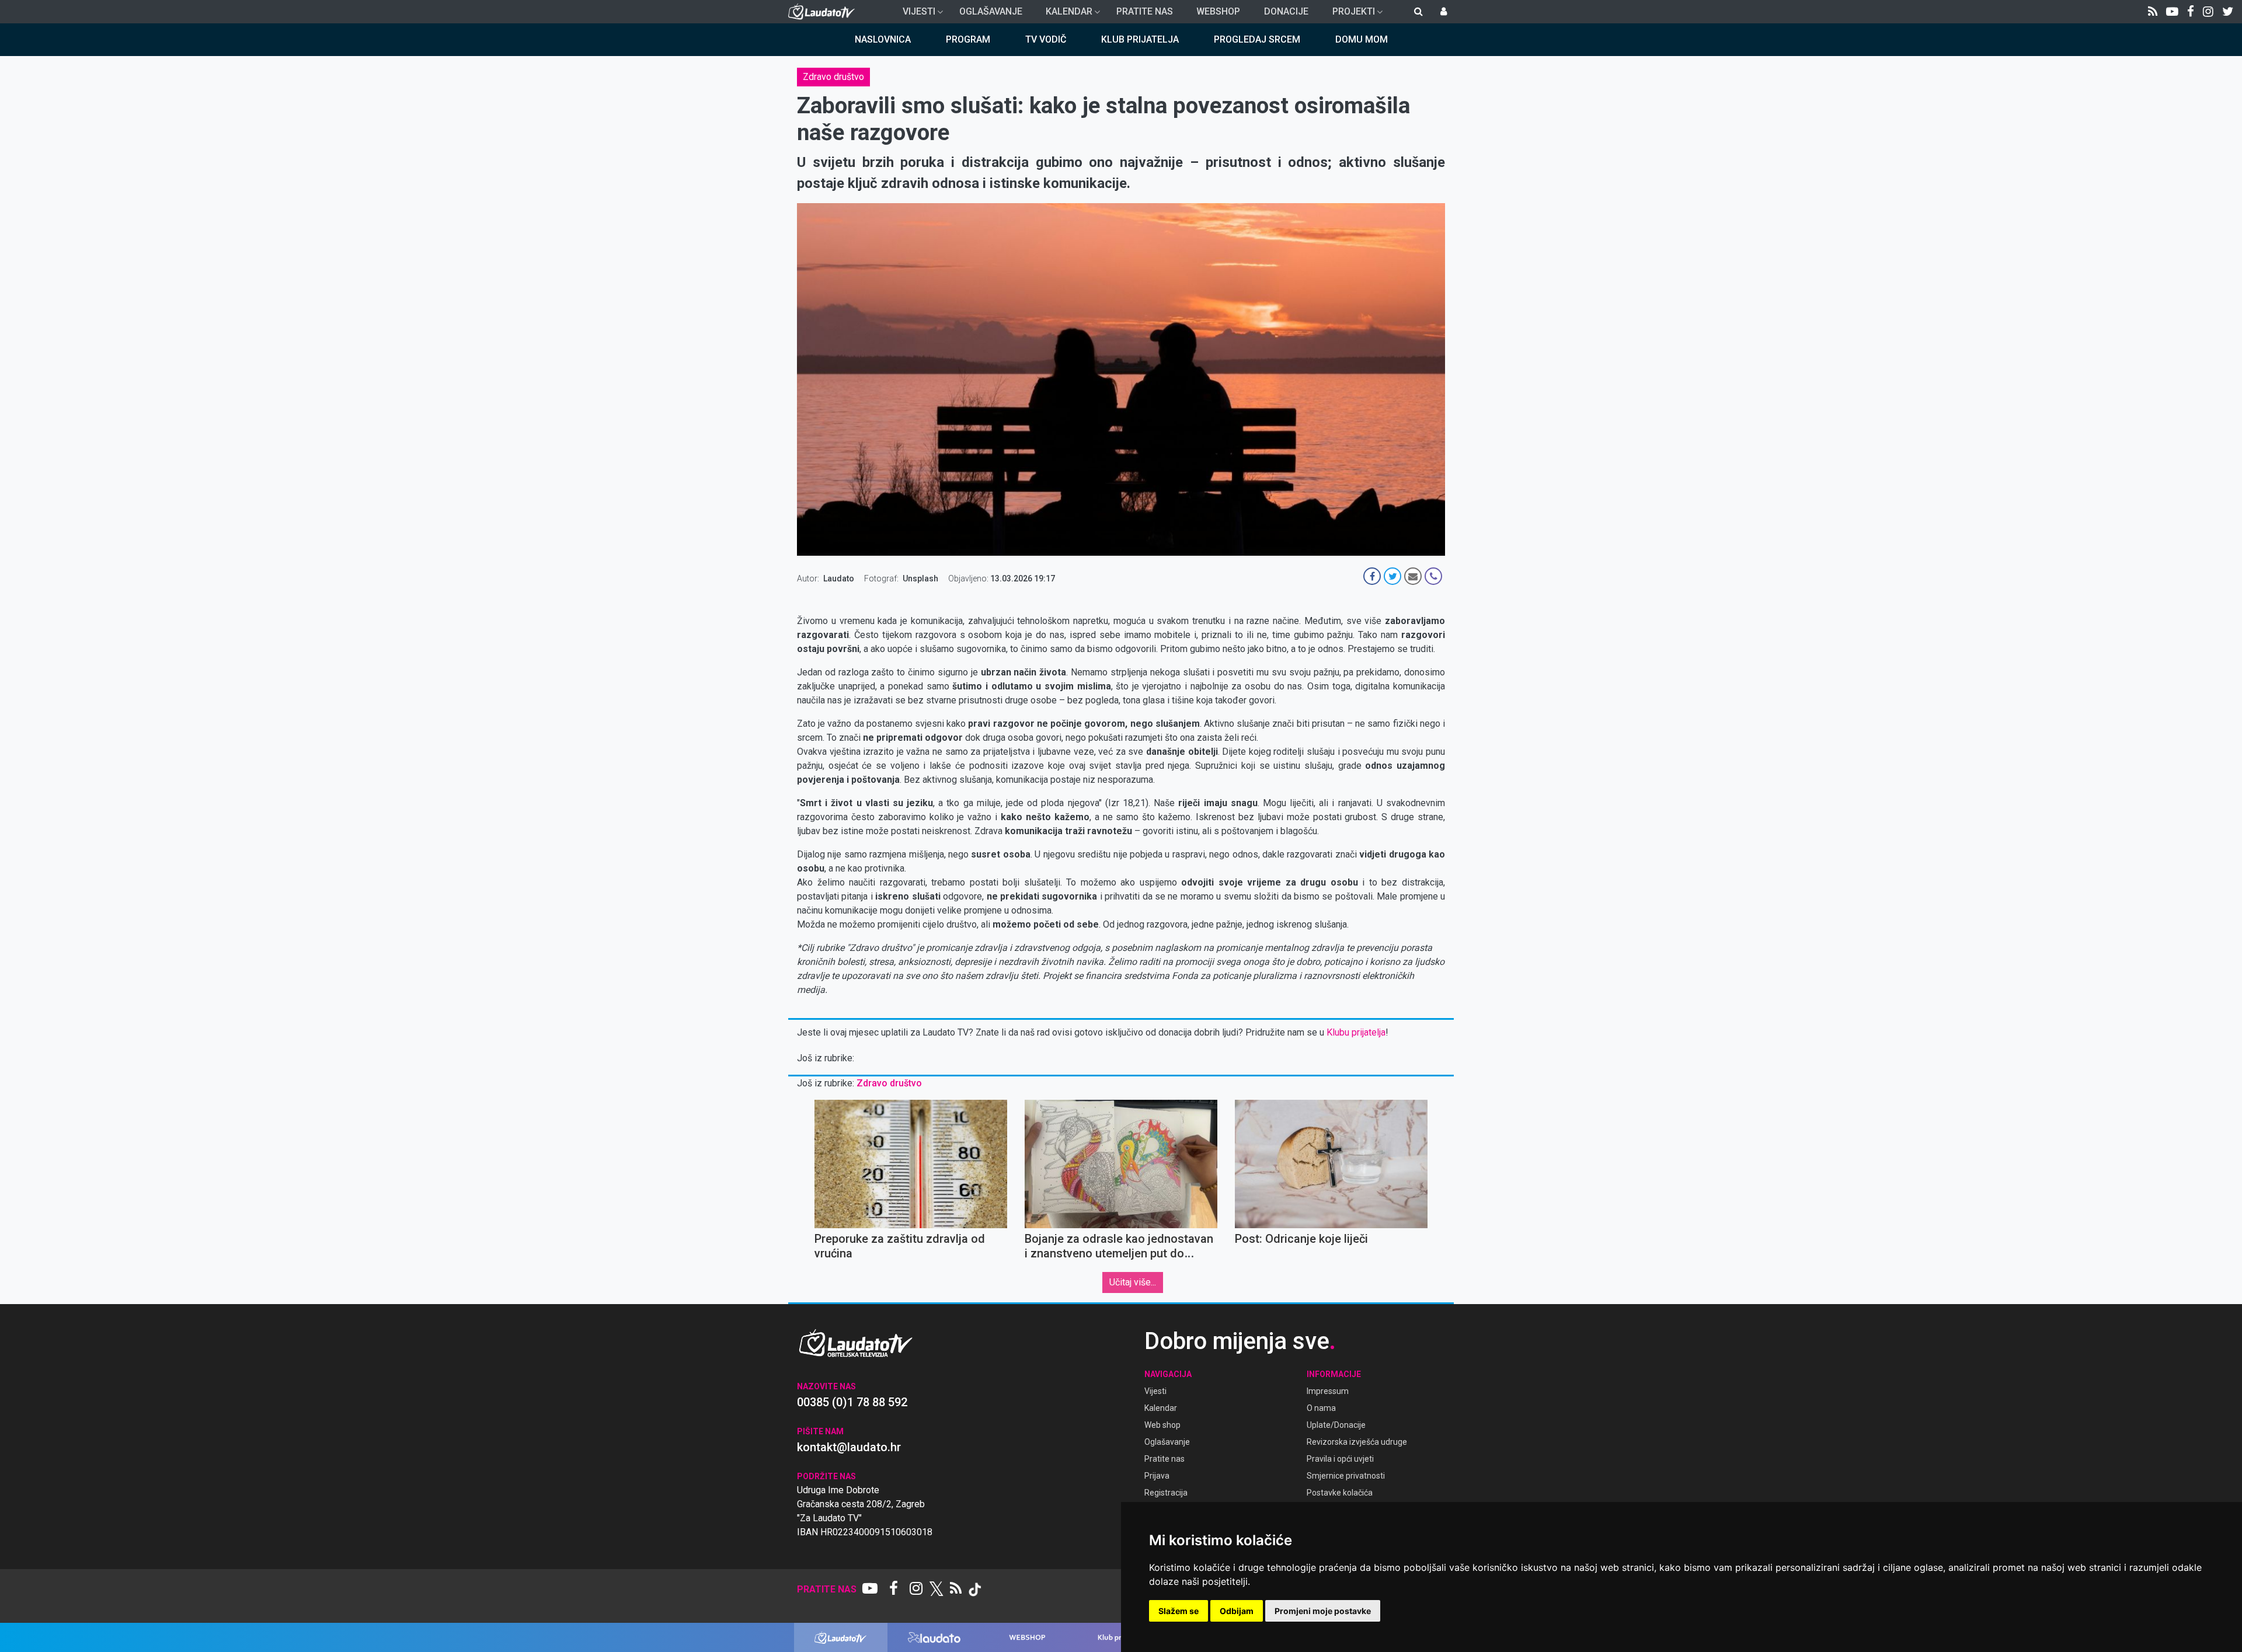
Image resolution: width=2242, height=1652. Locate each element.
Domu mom (1362, 39)
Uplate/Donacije (1336, 1425)
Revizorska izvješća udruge (1357, 1442)
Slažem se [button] (1179, 1611)
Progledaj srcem (1257, 39)
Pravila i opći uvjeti (1340, 1459)
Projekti (1349, 15)
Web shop (1162, 1425)
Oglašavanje (991, 11)
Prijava (1157, 1476)
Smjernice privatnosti (1346, 1476)
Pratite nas (1145, 11)
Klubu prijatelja (1356, 1032)
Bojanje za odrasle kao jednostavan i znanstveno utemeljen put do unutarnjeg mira (1119, 1253)
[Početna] (824, 12)
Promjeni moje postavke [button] (1323, 1611)
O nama (1321, 1408)
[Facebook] (2191, 12)
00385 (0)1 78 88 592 (852, 1402)
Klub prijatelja (1140, 39)
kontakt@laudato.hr (849, 1447)
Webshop (1218, 11)
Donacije (1286, 11)
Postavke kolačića (1340, 1493)
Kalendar (1064, 15)
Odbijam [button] (1237, 1611)
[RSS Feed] (2153, 12)
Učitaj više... (1133, 1282)
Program (968, 39)
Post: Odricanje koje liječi (1301, 1239)
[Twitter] (2228, 12)
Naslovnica (883, 39)
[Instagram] (2208, 12)
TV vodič (1046, 39)
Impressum (1328, 1391)
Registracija (1166, 1493)
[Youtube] (2172, 12)
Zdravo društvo (833, 77)
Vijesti (914, 15)
